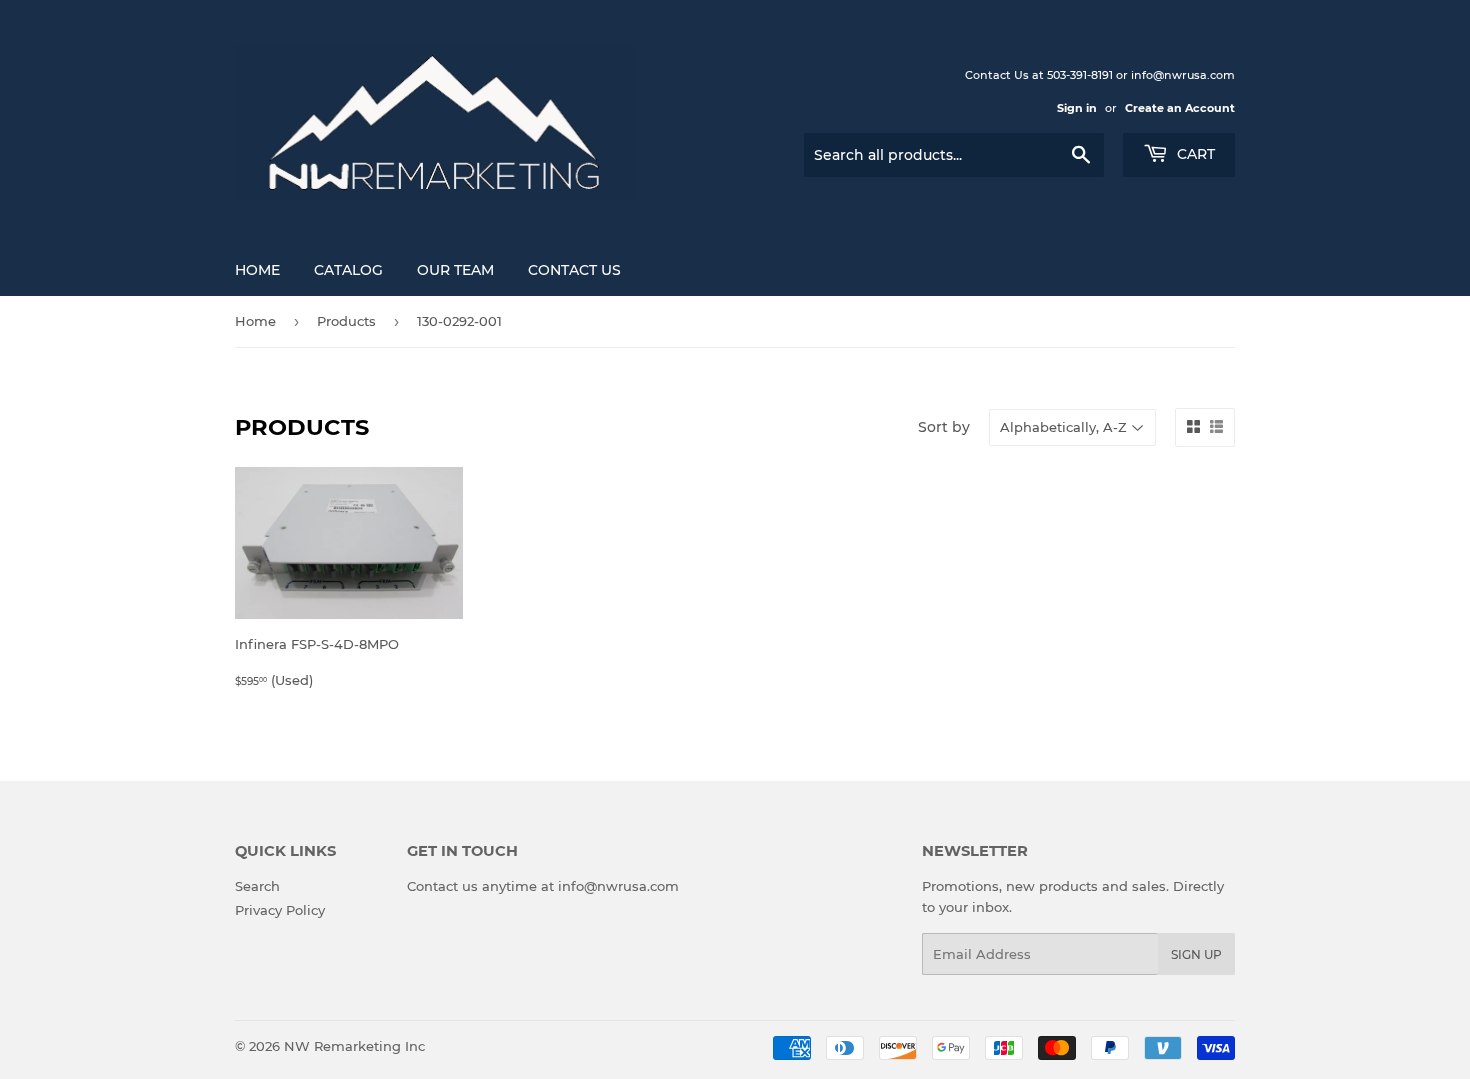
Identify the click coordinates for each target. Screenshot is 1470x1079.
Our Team (455, 270)
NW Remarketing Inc (354, 1046)
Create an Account (1180, 108)
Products (346, 321)
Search (257, 886)
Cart (1194, 154)
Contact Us (574, 270)
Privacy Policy (280, 910)
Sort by (944, 427)
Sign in (1077, 108)
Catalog (348, 270)
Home (257, 270)
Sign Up (1196, 954)
